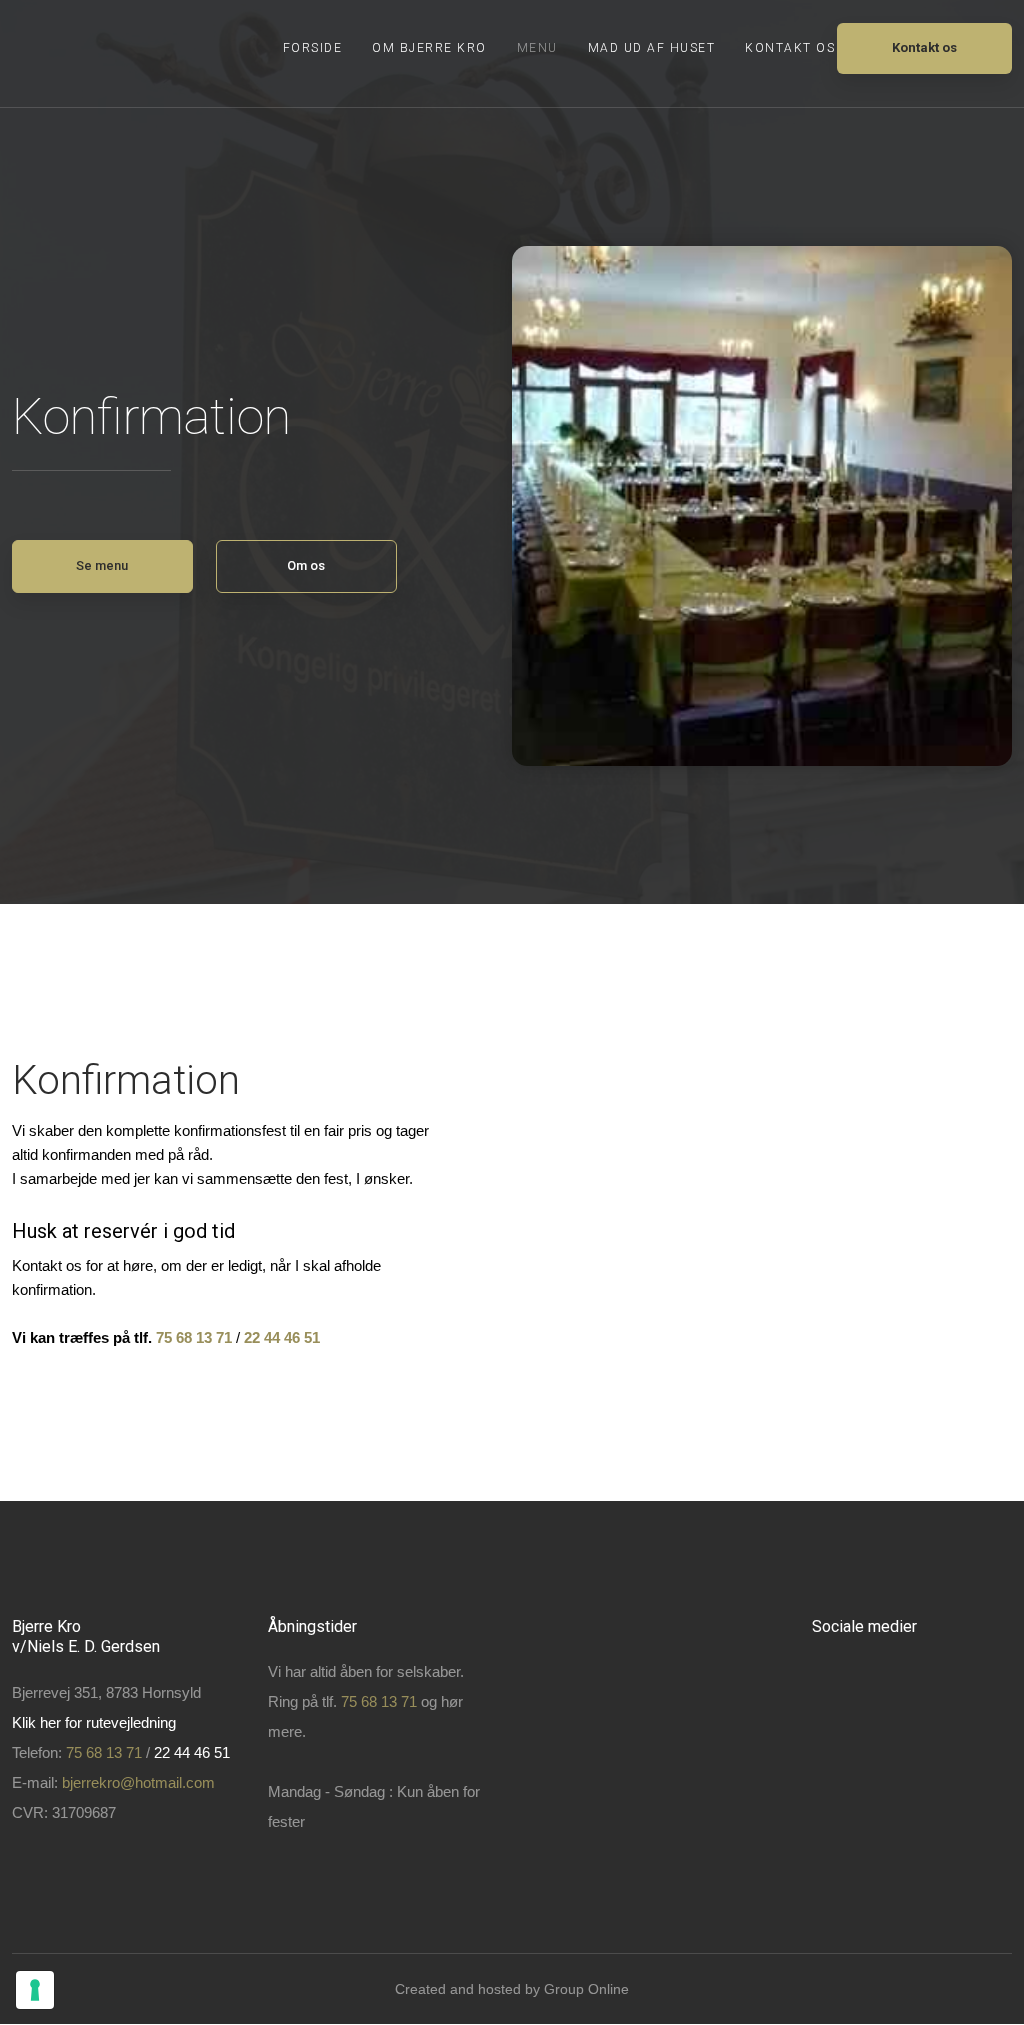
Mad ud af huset (652, 48)
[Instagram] (912, 1684)
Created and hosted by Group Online (512, 1989)
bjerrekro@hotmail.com (138, 1782)
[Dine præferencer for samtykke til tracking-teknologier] (35, 1990)
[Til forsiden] (62, 53)
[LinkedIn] (979, 1684)
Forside (313, 48)
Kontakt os (790, 48)
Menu (537, 48)
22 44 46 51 (192, 1752)
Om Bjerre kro (429, 48)
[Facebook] (845, 1684)
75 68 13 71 (194, 1337)
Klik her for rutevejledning (94, 1722)
